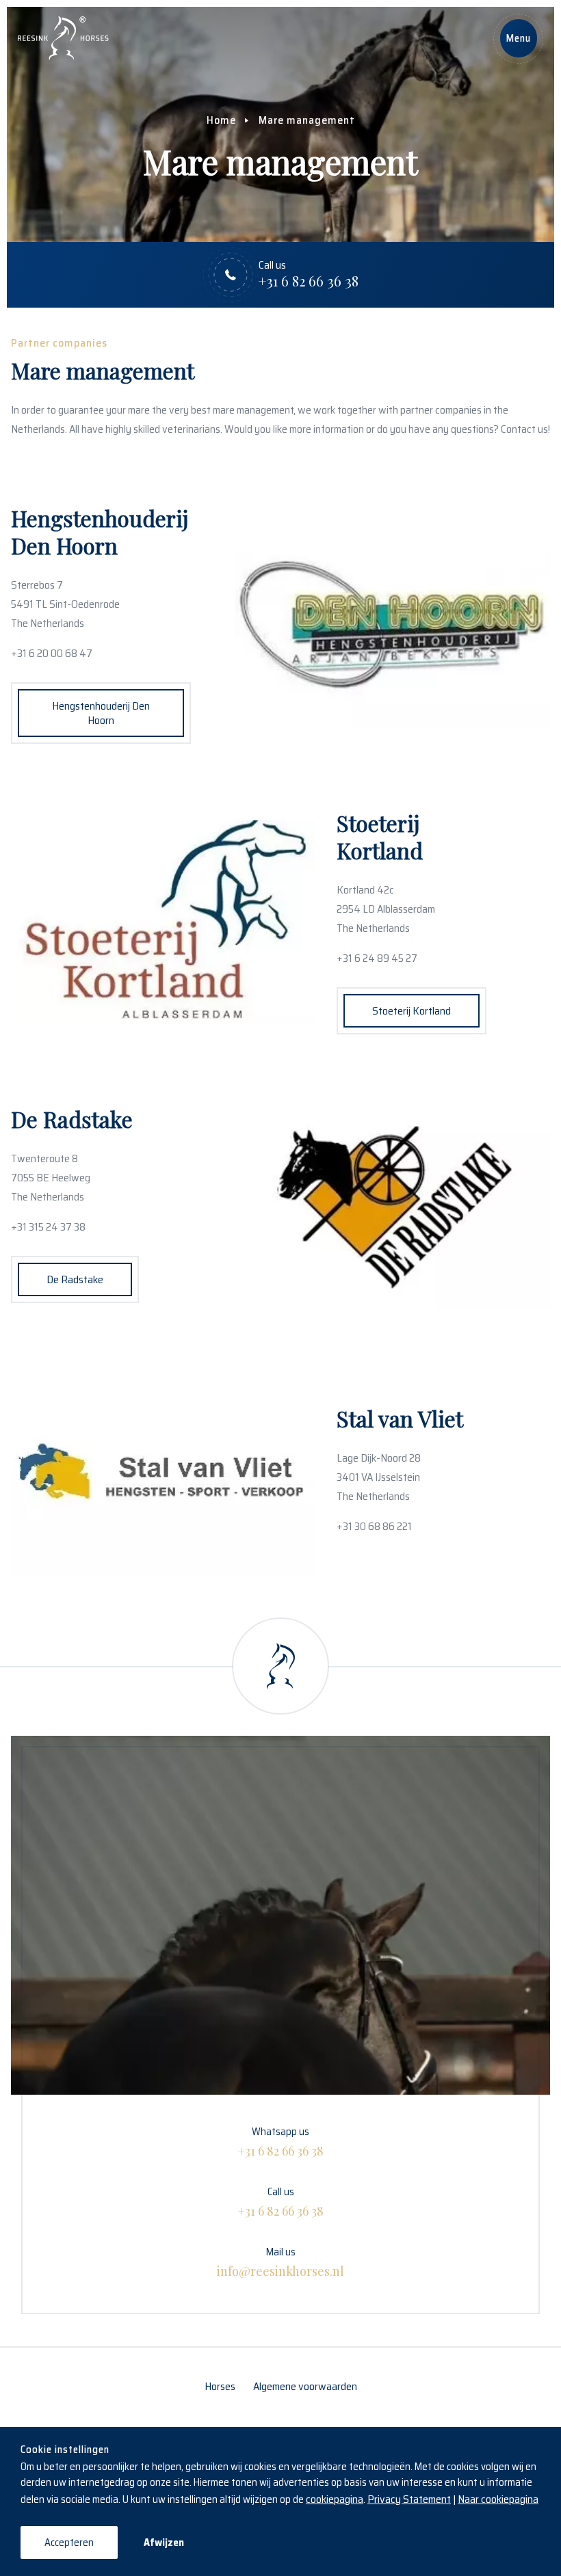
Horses (220, 2386)
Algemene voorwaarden (305, 2386)
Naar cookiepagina (498, 2499)
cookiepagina (335, 2499)
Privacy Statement (409, 2499)
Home (221, 120)
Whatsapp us (280, 2141)
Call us (280, 2201)
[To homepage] (63, 38)
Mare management (307, 120)
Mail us (280, 2262)
